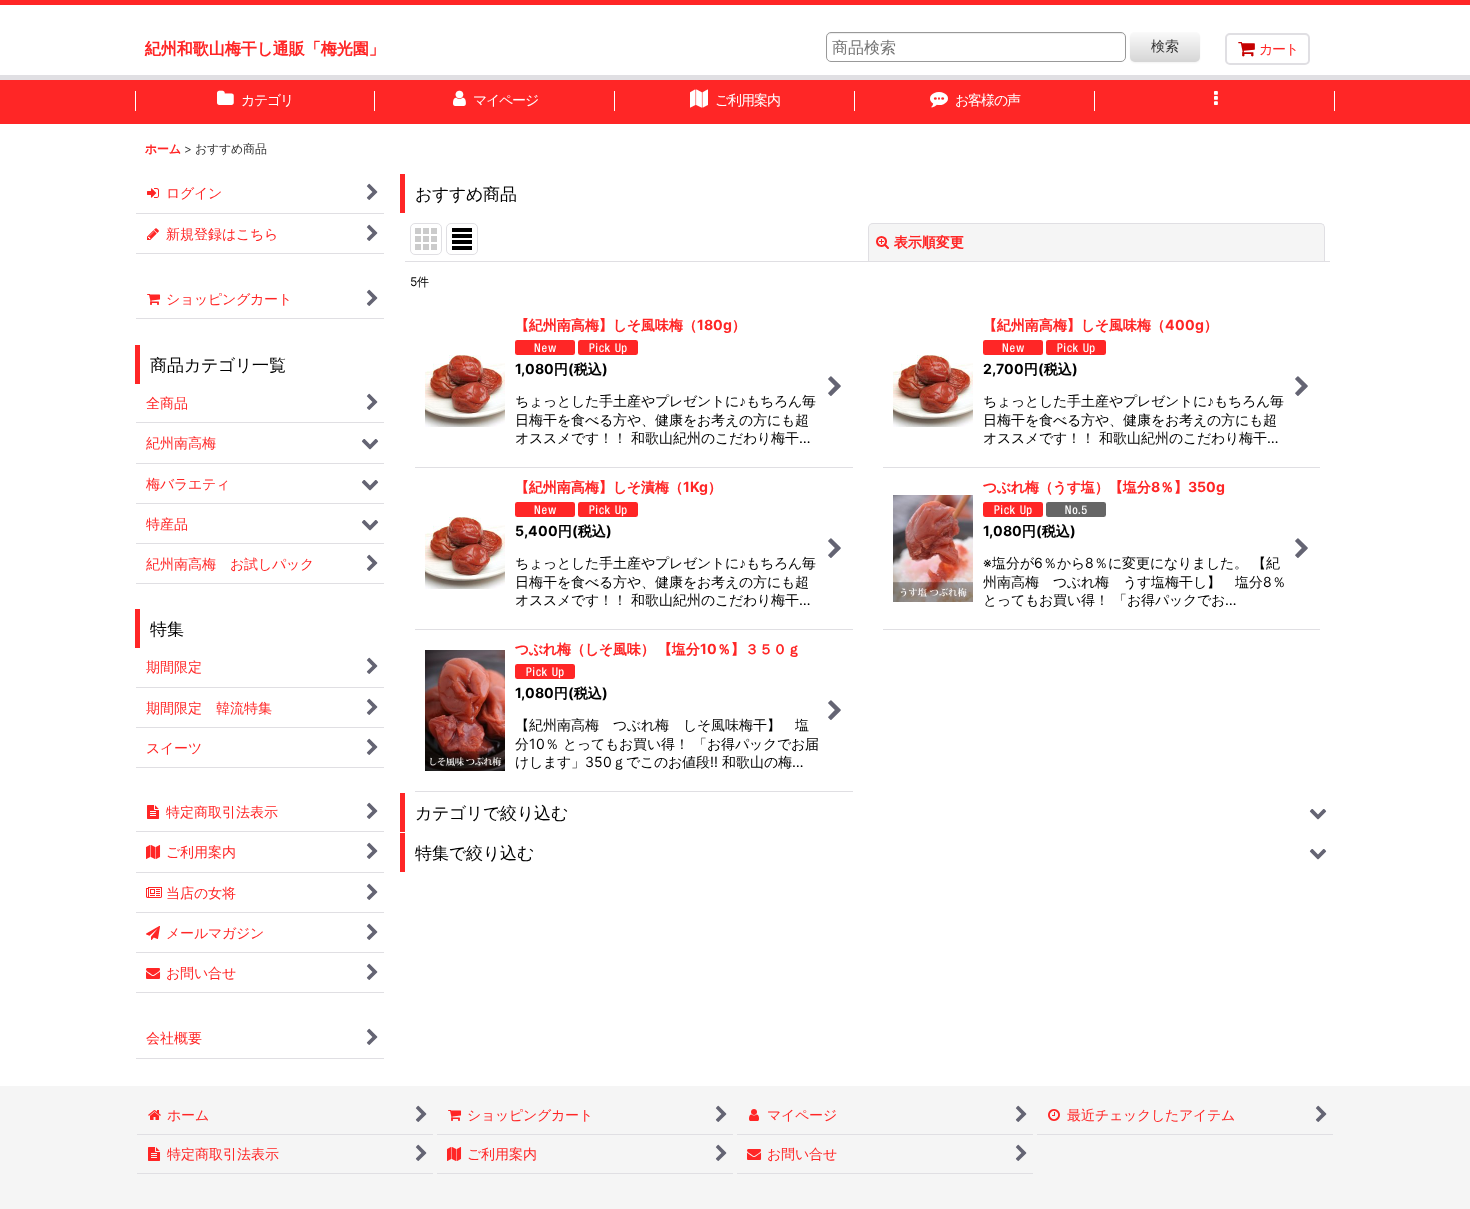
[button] (1215, 102)
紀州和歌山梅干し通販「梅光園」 (265, 48)
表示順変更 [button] (929, 241)
